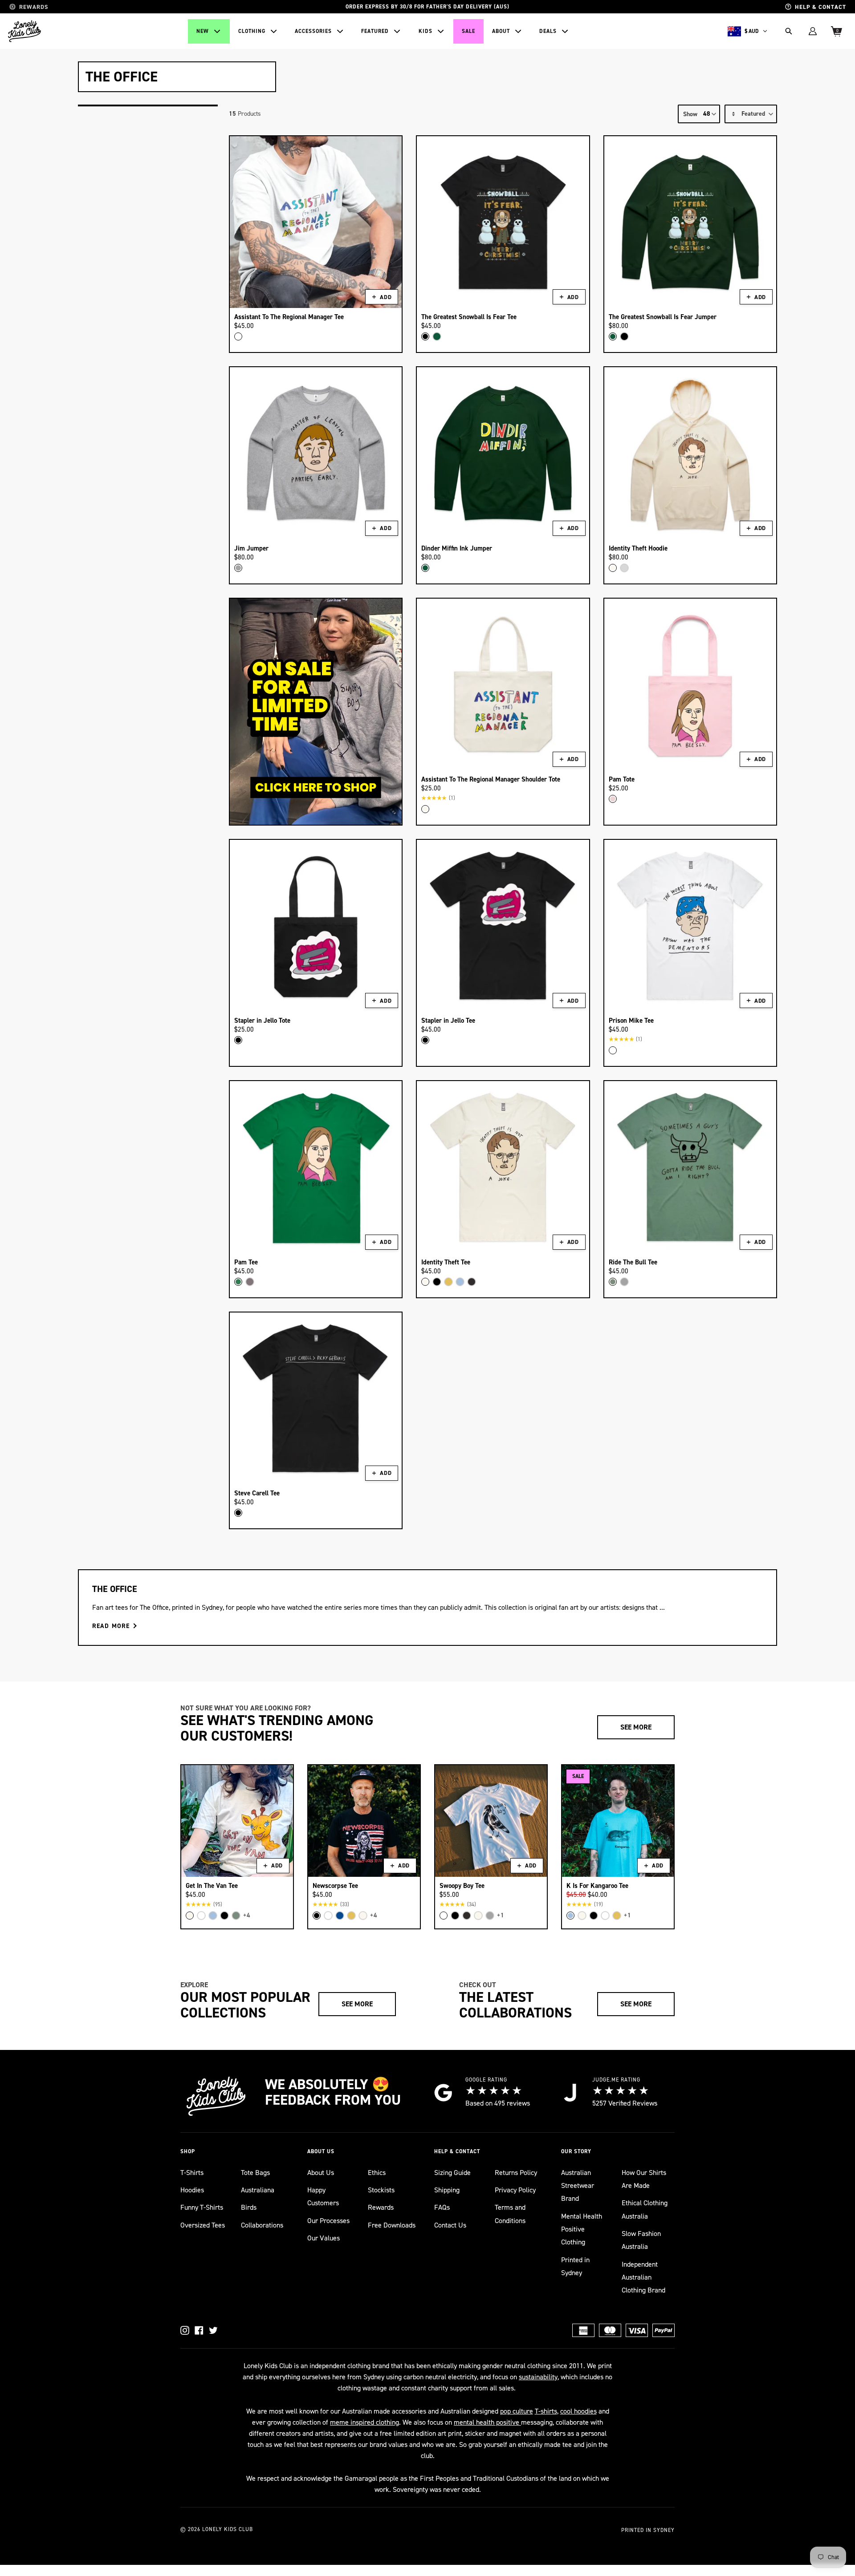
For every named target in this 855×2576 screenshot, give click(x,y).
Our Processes (328, 2221)
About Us (321, 2173)
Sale (468, 31)
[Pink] (613, 799)
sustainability (538, 2377)
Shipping (447, 2190)
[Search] (789, 31)
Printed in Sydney (575, 2266)
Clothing (252, 31)
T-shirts (546, 2411)
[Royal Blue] (340, 1916)
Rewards (381, 2207)
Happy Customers (323, 2196)
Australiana (258, 2190)
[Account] (813, 31)
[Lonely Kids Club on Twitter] (213, 2330)
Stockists (381, 2190)
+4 (247, 1915)
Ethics (377, 2173)
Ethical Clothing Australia (645, 2209)
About (501, 31)
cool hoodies (578, 2411)
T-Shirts (192, 2173)
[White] (238, 336)
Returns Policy (516, 2173)
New (203, 31)
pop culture (517, 2411)
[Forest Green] (437, 336)
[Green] (238, 1282)
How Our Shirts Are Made (644, 2179)
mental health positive (487, 2422)
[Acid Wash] (472, 1282)
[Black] (425, 336)
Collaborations (262, 2225)
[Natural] (582, 1916)
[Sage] (613, 1282)
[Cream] (425, 809)
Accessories (313, 31)
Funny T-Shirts (202, 2207)
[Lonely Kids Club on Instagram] (185, 2330)
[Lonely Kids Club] (24, 31)
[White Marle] (624, 568)
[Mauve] (250, 1282)
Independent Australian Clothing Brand (643, 2277)
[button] (751, 114)
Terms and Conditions (510, 2214)
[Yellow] (448, 1282)
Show (690, 114)
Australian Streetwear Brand (578, 2186)
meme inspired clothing (364, 2422)
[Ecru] (613, 568)
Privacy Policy (515, 2190)
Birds (249, 2207)
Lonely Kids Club (228, 2529)
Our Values (324, 2238)
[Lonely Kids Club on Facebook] (199, 2330)
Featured (375, 31)
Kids (425, 31)
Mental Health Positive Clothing (582, 2229)
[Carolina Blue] (460, 1282)
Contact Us (450, 2225)
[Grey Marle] (238, 568)
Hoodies (192, 2190)
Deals (548, 31)
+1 (501, 1915)
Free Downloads (392, 2225)
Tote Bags (255, 2173)
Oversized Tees (203, 2225)
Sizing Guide (452, 2173)
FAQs (442, 2207)
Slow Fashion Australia (641, 2240)
